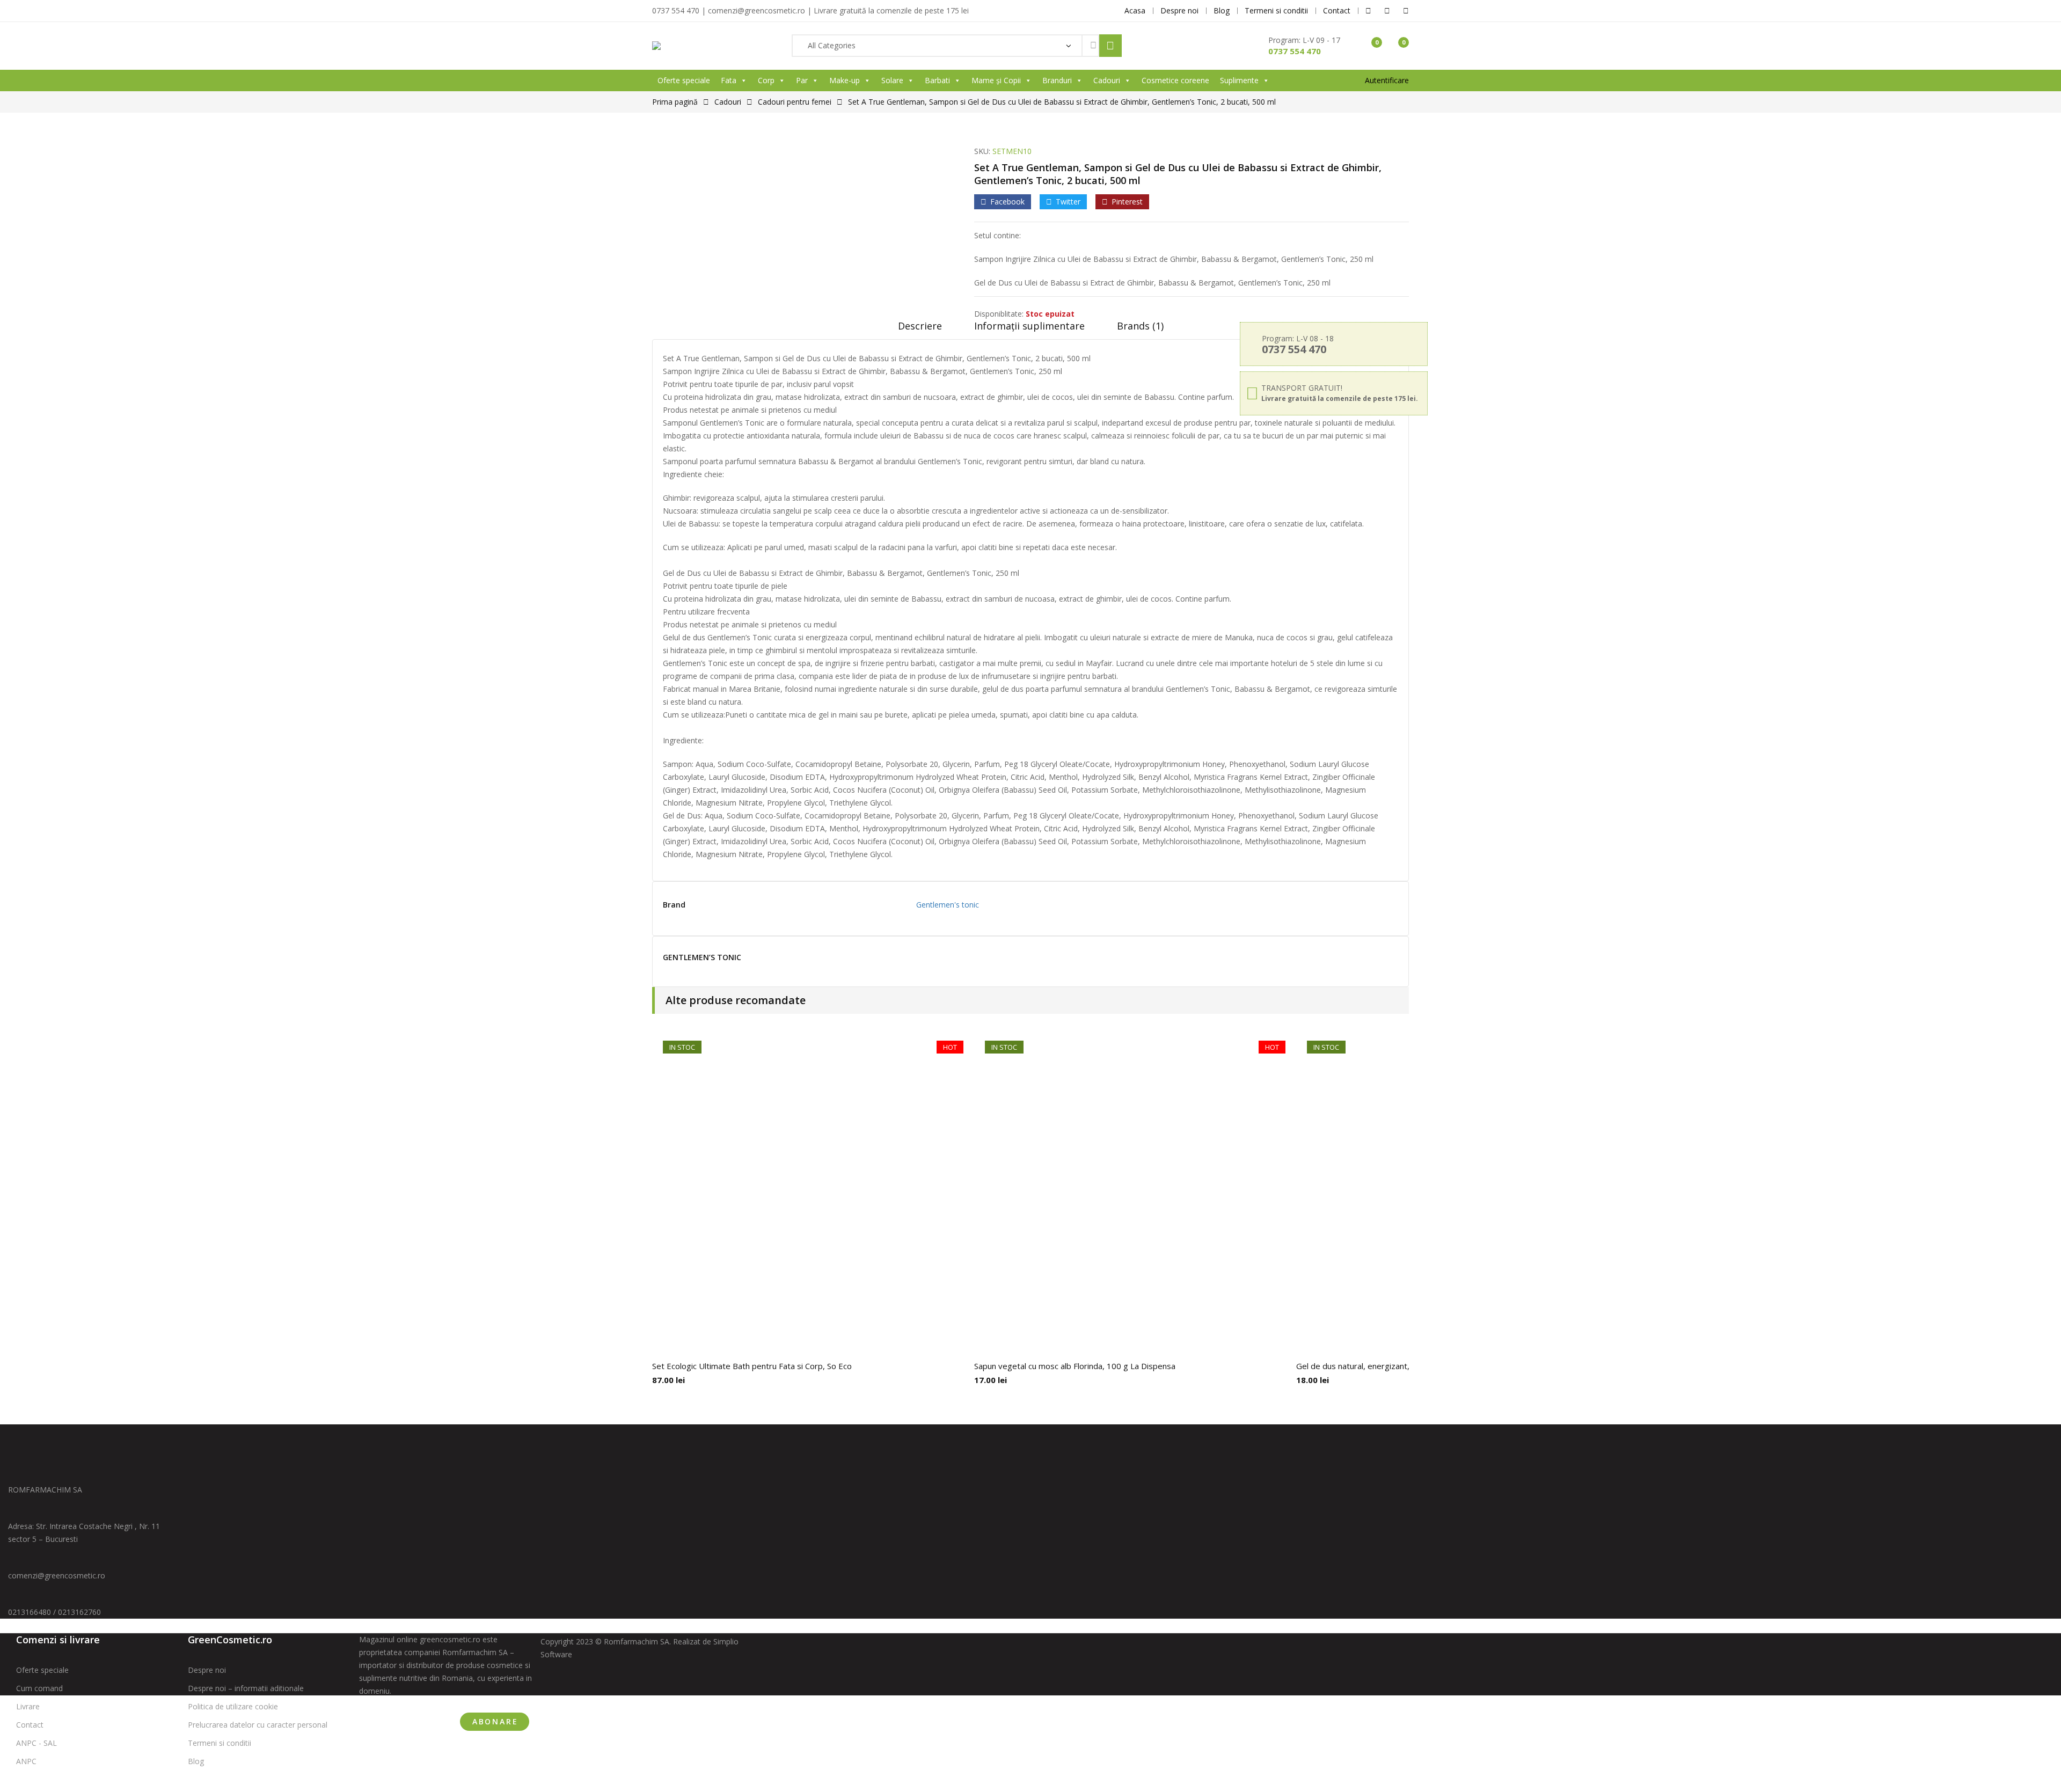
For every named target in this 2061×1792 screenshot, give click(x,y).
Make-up (845, 80)
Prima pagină (675, 102)
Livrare (28, 1706)
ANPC (26, 1761)
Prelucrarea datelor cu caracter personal (258, 1725)
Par (802, 80)
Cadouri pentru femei (795, 102)
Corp (766, 80)
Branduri (1057, 80)
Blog (196, 1761)
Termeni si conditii (220, 1743)
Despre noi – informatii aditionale (246, 1688)
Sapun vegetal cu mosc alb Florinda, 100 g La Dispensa (1075, 1366)
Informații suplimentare (1029, 326)
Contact (30, 1725)
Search (1110, 46)
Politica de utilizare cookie (233, 1706)
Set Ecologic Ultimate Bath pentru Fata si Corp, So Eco (752, 1366)
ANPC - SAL (36, 1743)
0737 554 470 (1295, 51)
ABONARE (495, 1721)
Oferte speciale (684, 80)
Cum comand (39, 1688)
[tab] (920, 330)
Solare (892, 80)
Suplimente (1239, 80)
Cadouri (1107, 80)
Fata (729, 80)
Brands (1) (1140, 326)
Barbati (937, 80)
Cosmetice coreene (1175, 80)
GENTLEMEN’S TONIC (702, 958)
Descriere (920, 326)
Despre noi (207, 1670)
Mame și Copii (996, 80)
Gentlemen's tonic (948, 905)
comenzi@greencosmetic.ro (57, 1575)
